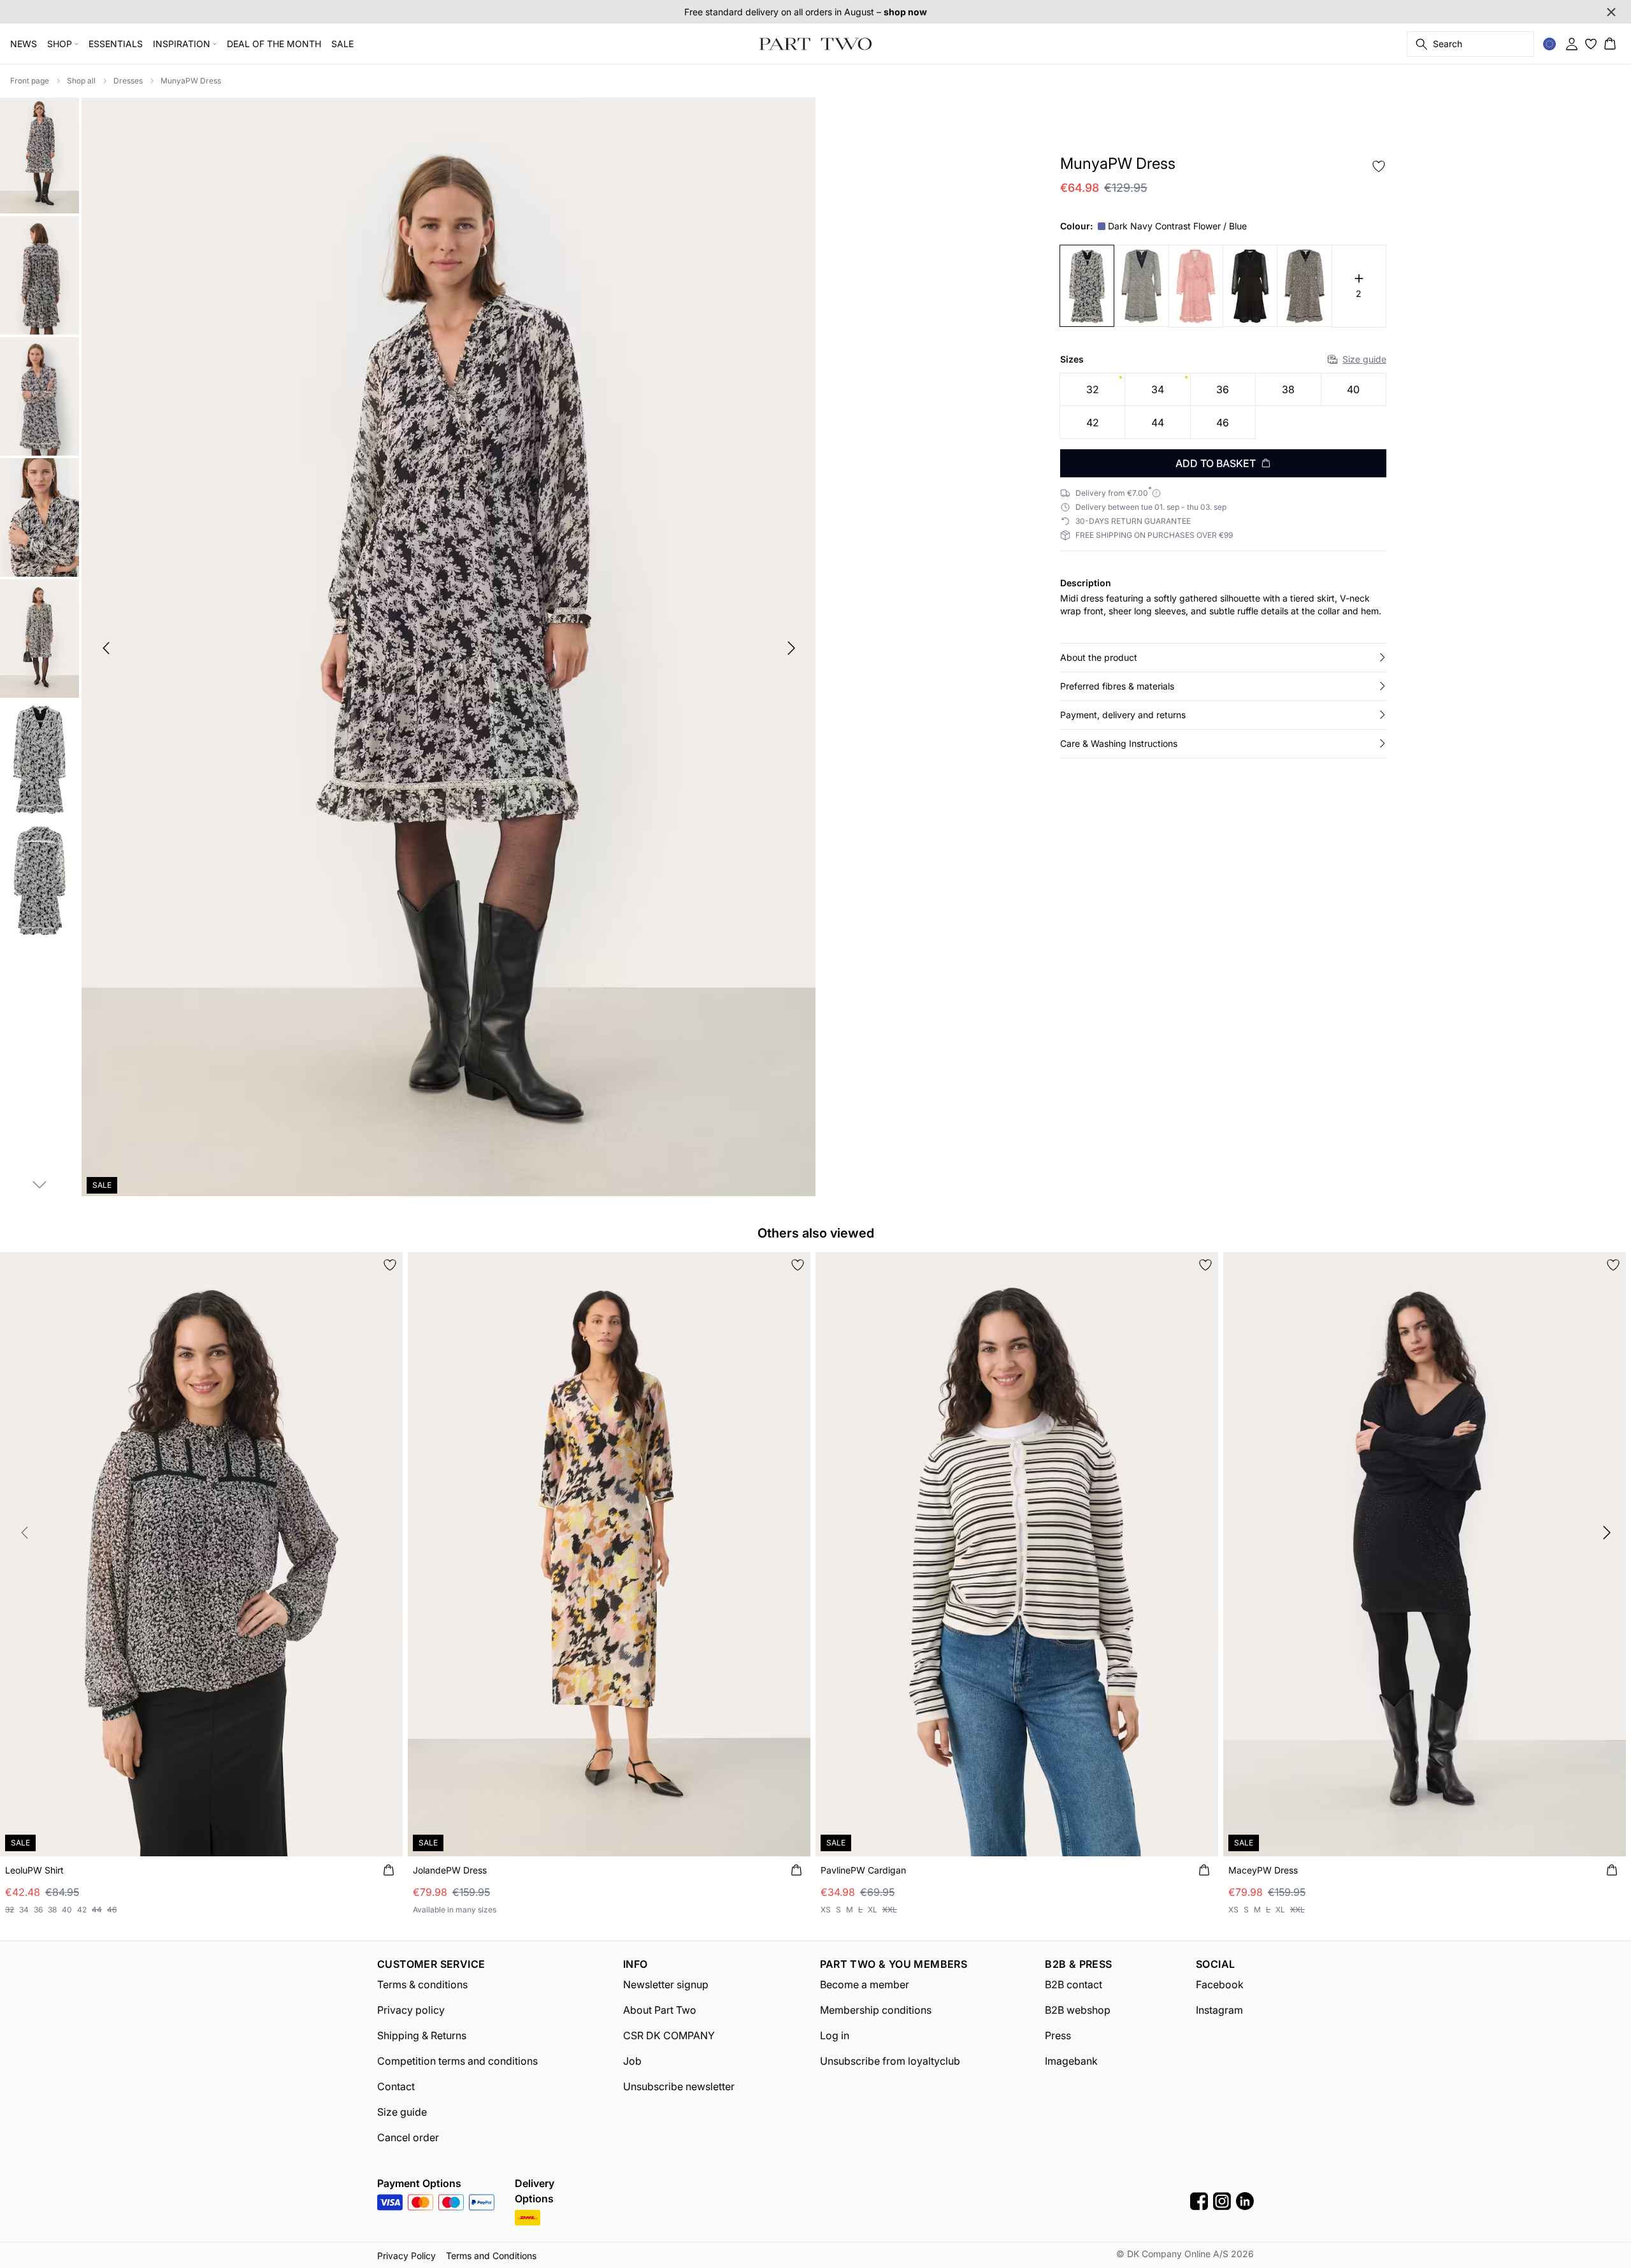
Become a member (865, 1984)
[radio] (1092, 390)
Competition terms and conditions (457, 2061)
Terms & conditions (422, 1984)
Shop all (81, 81)
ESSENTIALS (116, 44)
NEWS (24, 44)
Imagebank (1071, 2061)
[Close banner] (1611, 12)
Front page (30, 81)
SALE (342, 44)
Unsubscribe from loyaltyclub (890, 2061)
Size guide (1364, 359)
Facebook (1220, 1984)
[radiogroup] (1223, 406)
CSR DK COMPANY (669, 2035)
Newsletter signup (666, 1984)
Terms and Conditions (491, 2256)
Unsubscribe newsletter (679, 2086)
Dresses (128, 81)
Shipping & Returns (422, 2035)
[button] (1223, 658)
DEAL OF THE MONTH (274, 44)
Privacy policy (411, 2010)
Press (1058, 2035)
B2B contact (1074, 1984)
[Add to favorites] (1379, 166)
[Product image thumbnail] (40, 154)
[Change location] (1549, 44)
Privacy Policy (406, 2256)
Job (632, 2061)
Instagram (1219, 2010)
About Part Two (660, 2010)
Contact (396, 2086)
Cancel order (408, 2137)
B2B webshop (1078, 2010)
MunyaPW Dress (191, 81)
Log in (835, 2035)
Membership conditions (876, 2010)
